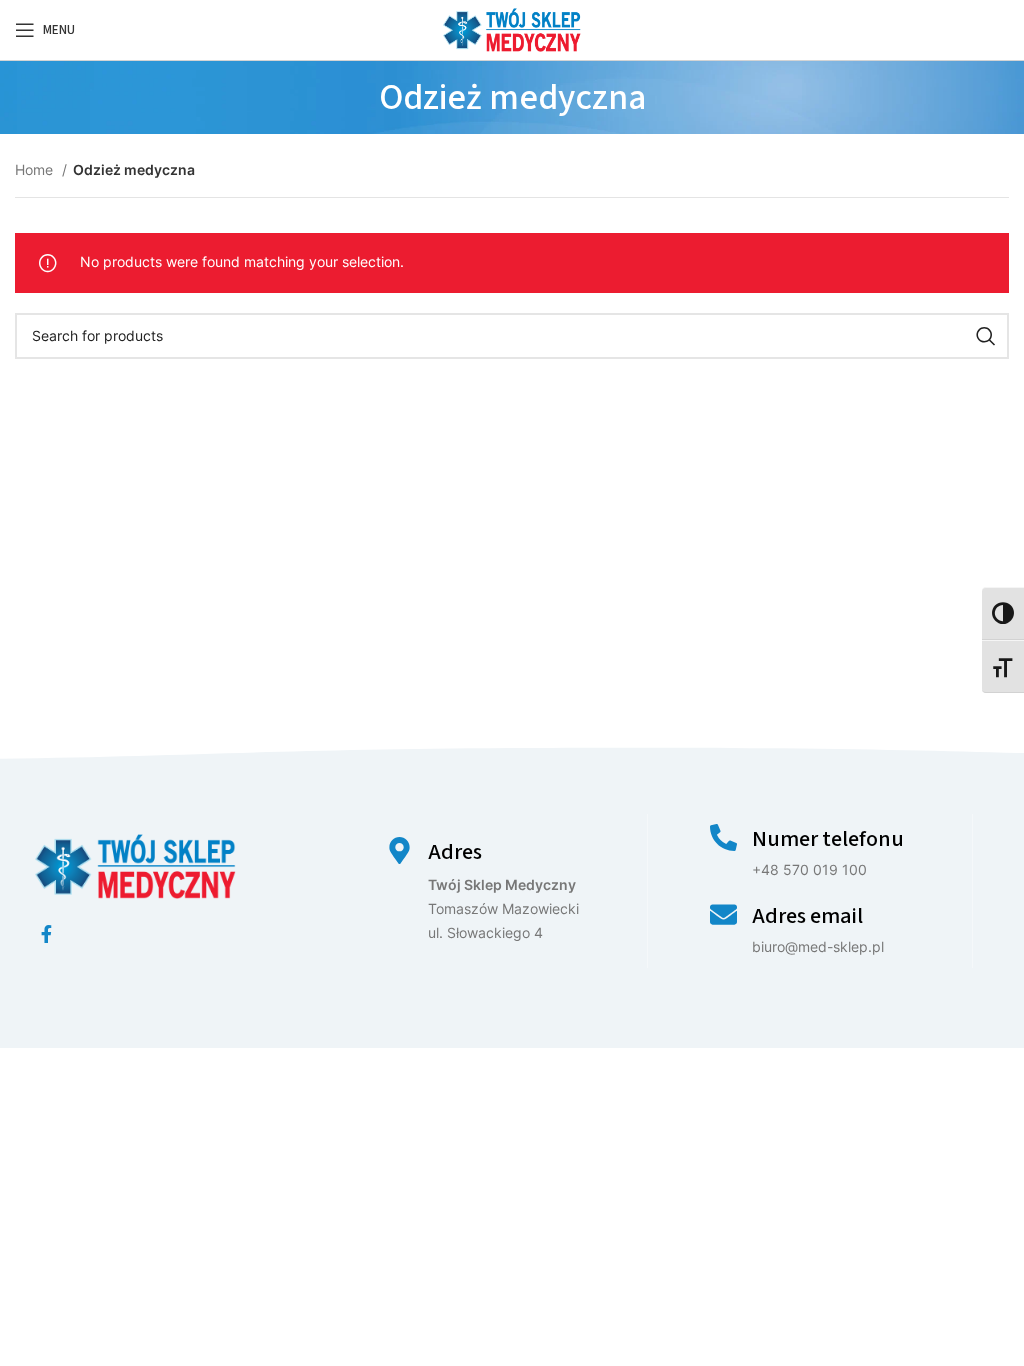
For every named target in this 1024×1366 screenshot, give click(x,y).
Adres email (807, 916)
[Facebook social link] (46, 934)
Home (36, 169)
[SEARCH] (986, 336)
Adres (455, 852)
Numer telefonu (828, 839)
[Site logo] (512, 28)
